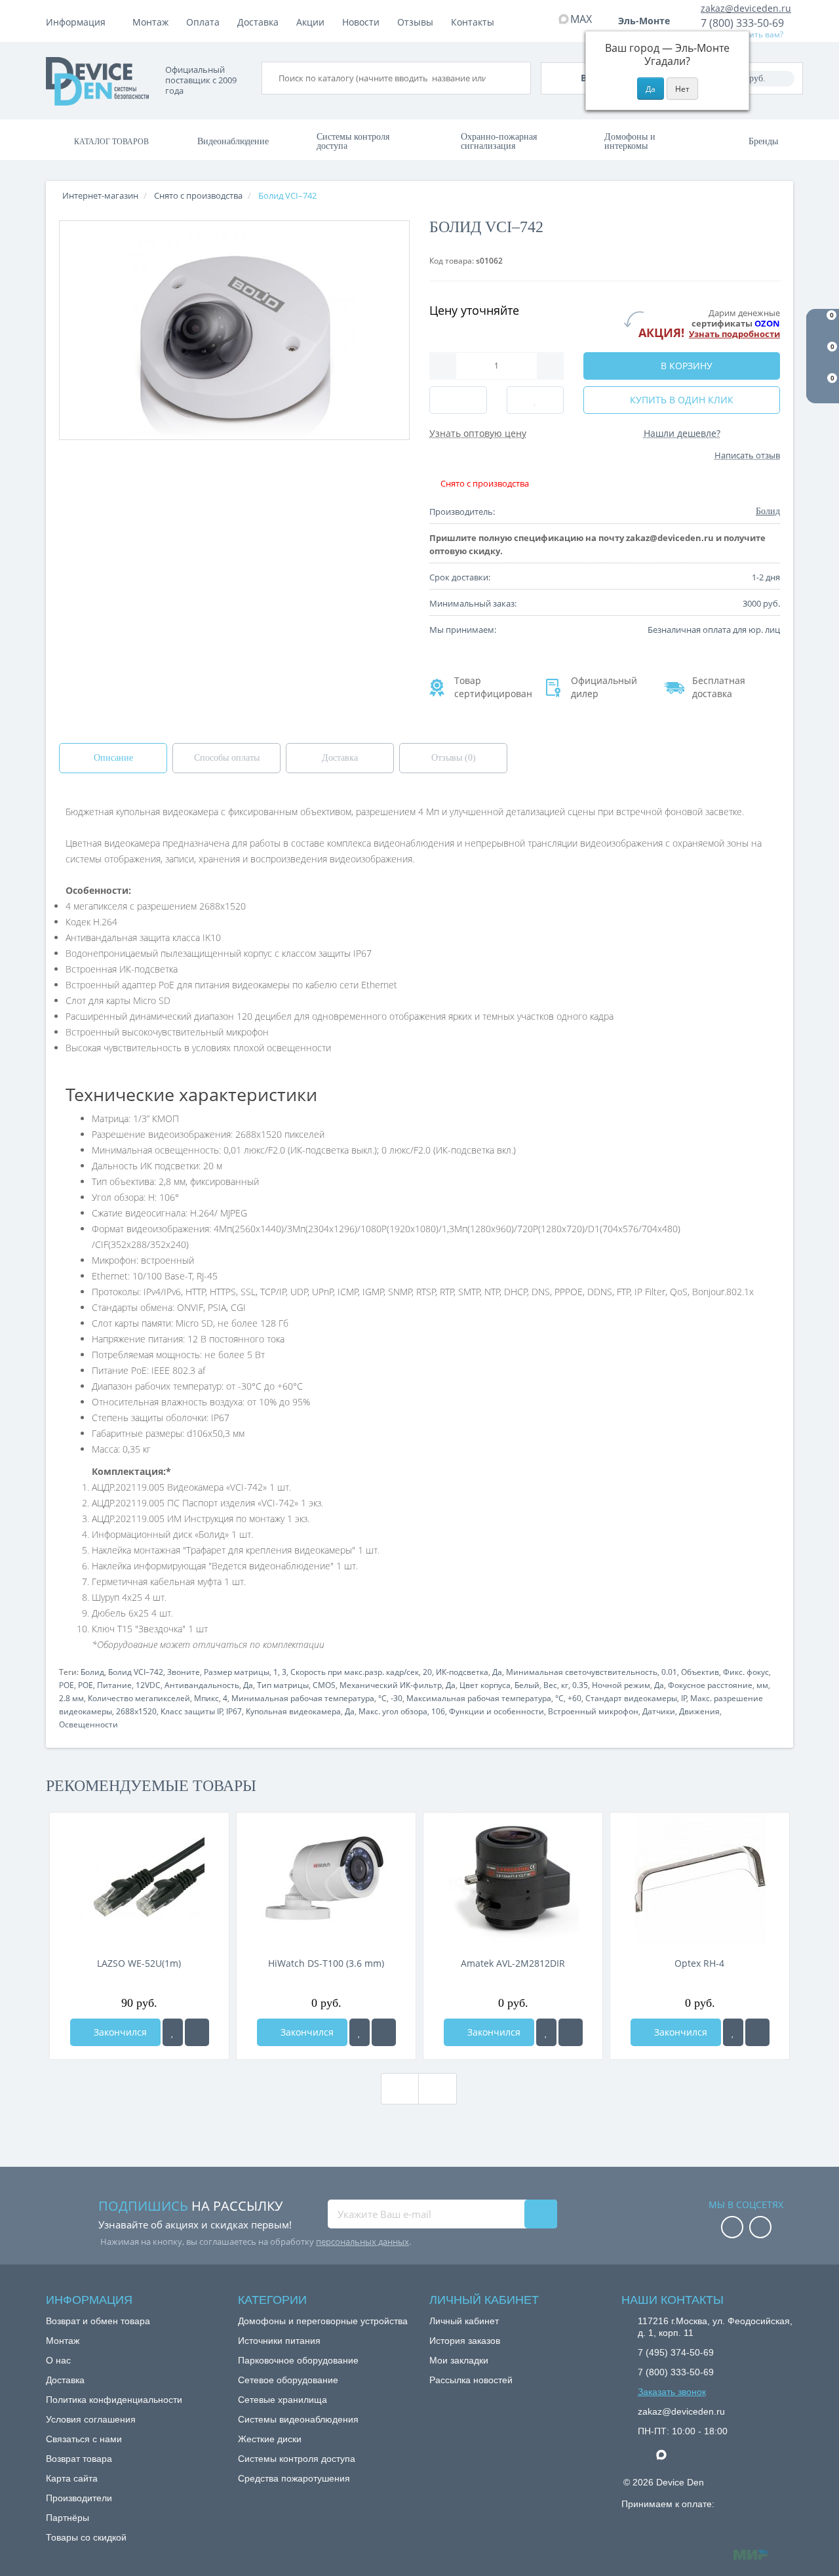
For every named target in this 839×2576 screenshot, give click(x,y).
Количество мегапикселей (139, 1698)
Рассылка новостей (471, 2380)
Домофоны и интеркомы (630, 141)
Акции (310, 22)
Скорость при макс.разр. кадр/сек (355, 1672)
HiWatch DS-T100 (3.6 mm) (326, 1963)
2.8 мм (71, 1698)
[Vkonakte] (760, 2228)
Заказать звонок (672, 2392)
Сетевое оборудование (288, 2380)
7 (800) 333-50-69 (742, 23)
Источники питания (279, 2341)
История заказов (465, 2341)
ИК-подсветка (462, 1672)
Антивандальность (202, 1685)
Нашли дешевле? (682, 433)
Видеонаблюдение (233, 141)
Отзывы (415, 22)
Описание (113, 758)
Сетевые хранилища (283, 2400)
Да (497, 1672)
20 (427, 1672)
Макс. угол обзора (393, 1711)
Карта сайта (72, 2478)
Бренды (763, 141)
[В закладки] (173, 2032)
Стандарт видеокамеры (631, 1698)
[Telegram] (644, 2455)
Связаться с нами (84, 2439)
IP (684, 1698)
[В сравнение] (197, 2032)
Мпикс (206, 1698)
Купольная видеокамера (293, 1711)
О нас (58, 2360)
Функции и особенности (497, 1711)
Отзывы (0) (454, 758)
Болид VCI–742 (136, 1672)
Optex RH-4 (699, 1963)
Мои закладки (459, 2360)
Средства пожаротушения (294, 2478)
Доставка (258, 22)
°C (382, 1698)
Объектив (700, 1672)
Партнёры (68, 2518)
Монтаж (150, 22)
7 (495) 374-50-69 (676, 2352)
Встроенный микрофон (593, 1711)
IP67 (234, 1711)
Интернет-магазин (100, 195)
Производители (79, 2498)
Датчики (659, 1711)
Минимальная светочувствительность (582, 1672)
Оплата (203, 22)
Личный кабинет (464, 2321)
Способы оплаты (227, 758)
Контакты (473, 22)
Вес (550, 1685)
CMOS (324, 1685)
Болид (92, 1672)
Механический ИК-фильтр (391, 1685)
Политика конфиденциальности (114, 2400)
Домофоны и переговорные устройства (323, 2321)
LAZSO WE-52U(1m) (139, 1963)
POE (67, 1685)
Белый (527, 1685)
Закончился (119, 2032)
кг (565, 1685)
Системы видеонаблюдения (298, 2419)
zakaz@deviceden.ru (746, 8)
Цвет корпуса (485, 1685)
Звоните (184, 1672)
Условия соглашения (91, 2419)
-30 (397, 1698)
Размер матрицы (237, 1672)
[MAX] (668, 2451)
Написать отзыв (747, 455)
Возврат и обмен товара (98, 2321)
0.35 (580, 1685)
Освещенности (88, 1724)
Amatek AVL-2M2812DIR (513, 1963)
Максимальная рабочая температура (479, 1698)
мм (762, 1685)
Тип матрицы (283, 1685)
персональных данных (362, 2242)
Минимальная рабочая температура (303, 1698)
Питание (114, 1685)
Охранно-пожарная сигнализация (499, 141)
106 (438, 1711)
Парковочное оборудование (298, 2360)
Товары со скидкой (86, 2537)
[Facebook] (732, 2228)
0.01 (669, 1672)
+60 (575, 1698)
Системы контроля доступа (353, 141)
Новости (361, 22)
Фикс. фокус (746, 1672)
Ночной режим (621, 1685)
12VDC (148, 1685)
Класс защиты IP (192, 1711)
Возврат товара (79, 2459)
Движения (699, 1711)
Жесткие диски (270, 2439)
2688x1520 (136, 1711)
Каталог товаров (111, 142)
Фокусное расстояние (710, 1685)
